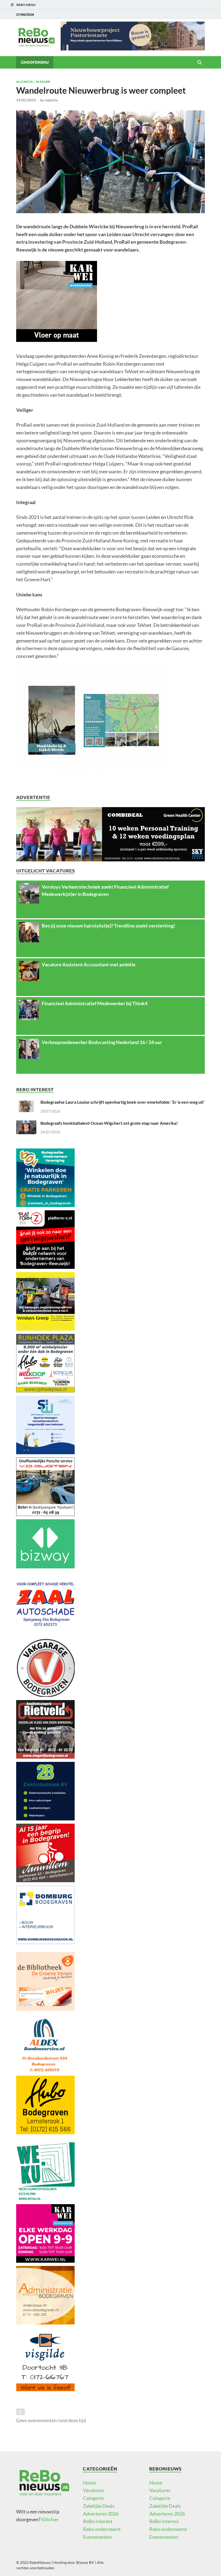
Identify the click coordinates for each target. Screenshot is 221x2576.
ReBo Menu (26, 5)
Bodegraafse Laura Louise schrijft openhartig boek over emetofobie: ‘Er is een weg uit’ (122, 1102)
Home (89, 2483)
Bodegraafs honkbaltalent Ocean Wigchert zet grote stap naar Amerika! (109, 1123)
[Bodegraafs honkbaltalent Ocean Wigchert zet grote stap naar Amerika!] (26, 1124)
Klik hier (50, 2519)
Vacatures (94, 2490)
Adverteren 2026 (101, 2514)
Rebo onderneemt (102, 2529)
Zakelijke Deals (99, 2506)
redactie (51, 100)
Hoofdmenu (36, 62)
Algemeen (24, 81)
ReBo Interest (98, 2521)
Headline (43, 81)
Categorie (93, 2498)
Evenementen (97, 2537)
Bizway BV (85, 2562)
